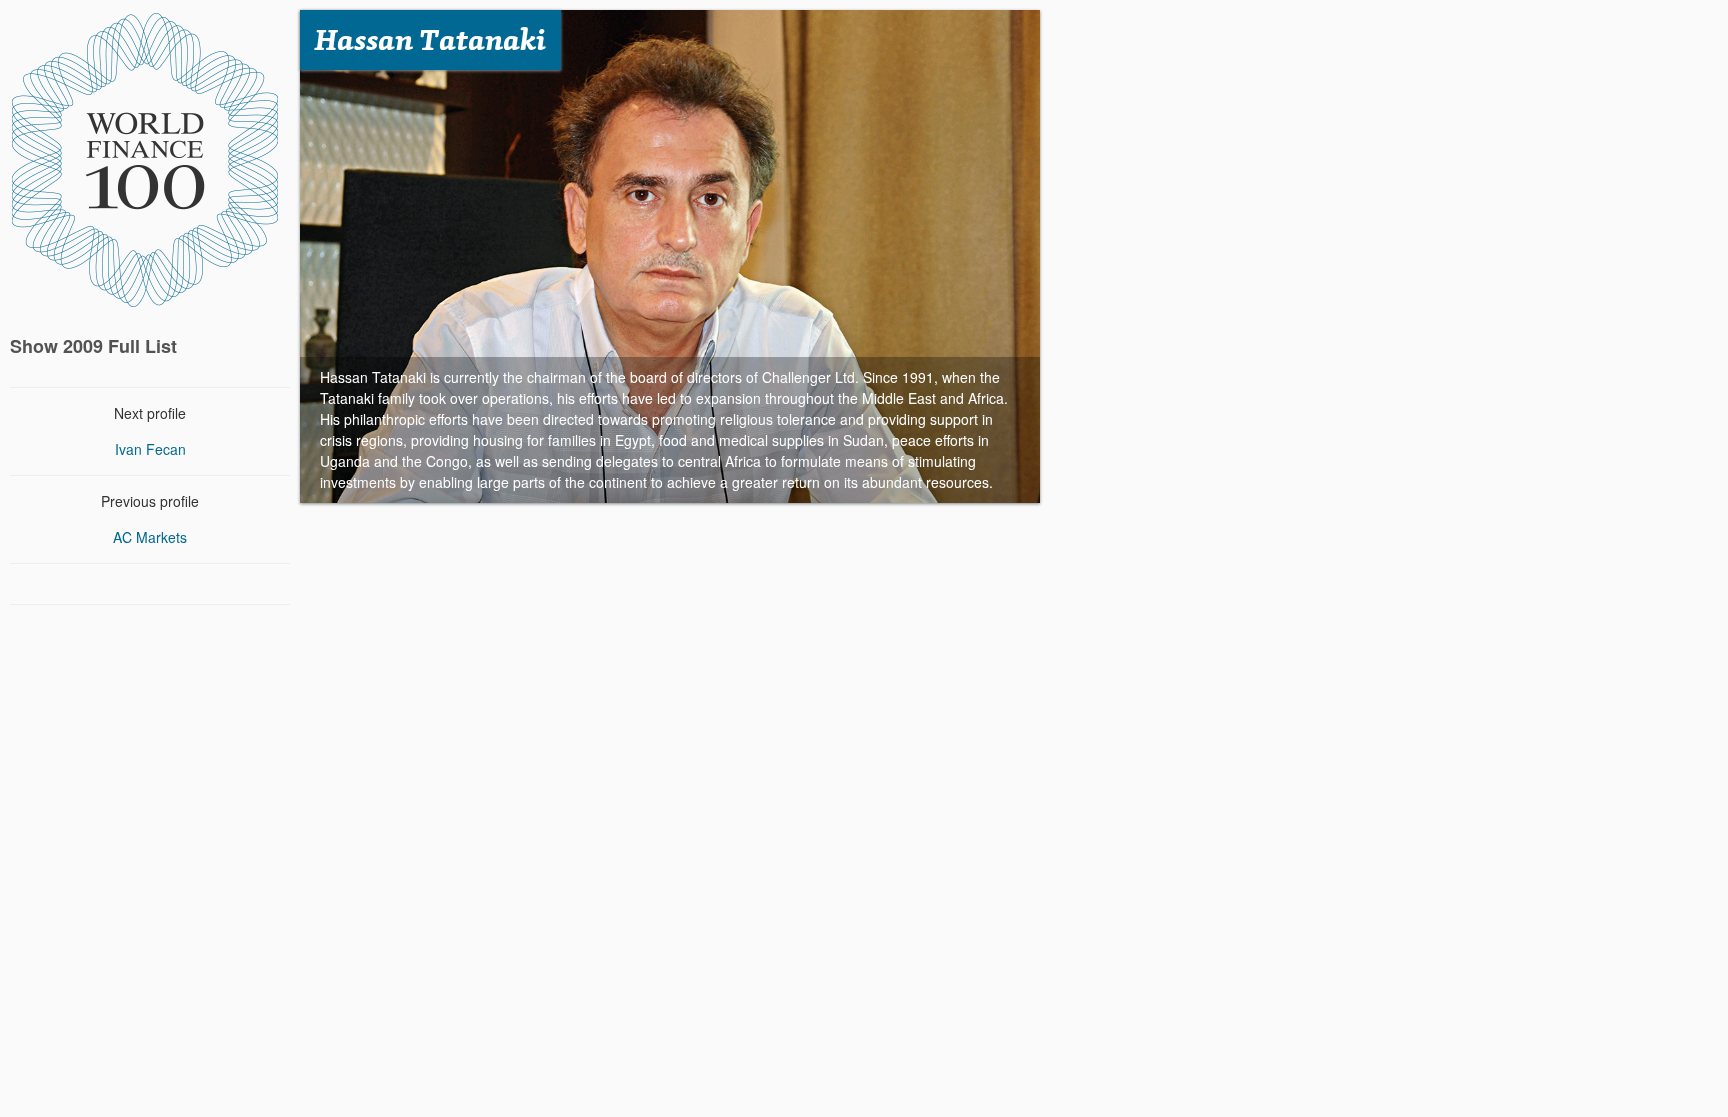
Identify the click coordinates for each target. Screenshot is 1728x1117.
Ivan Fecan (150, 449)
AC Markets (150, 537)
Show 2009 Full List (93, 346)
